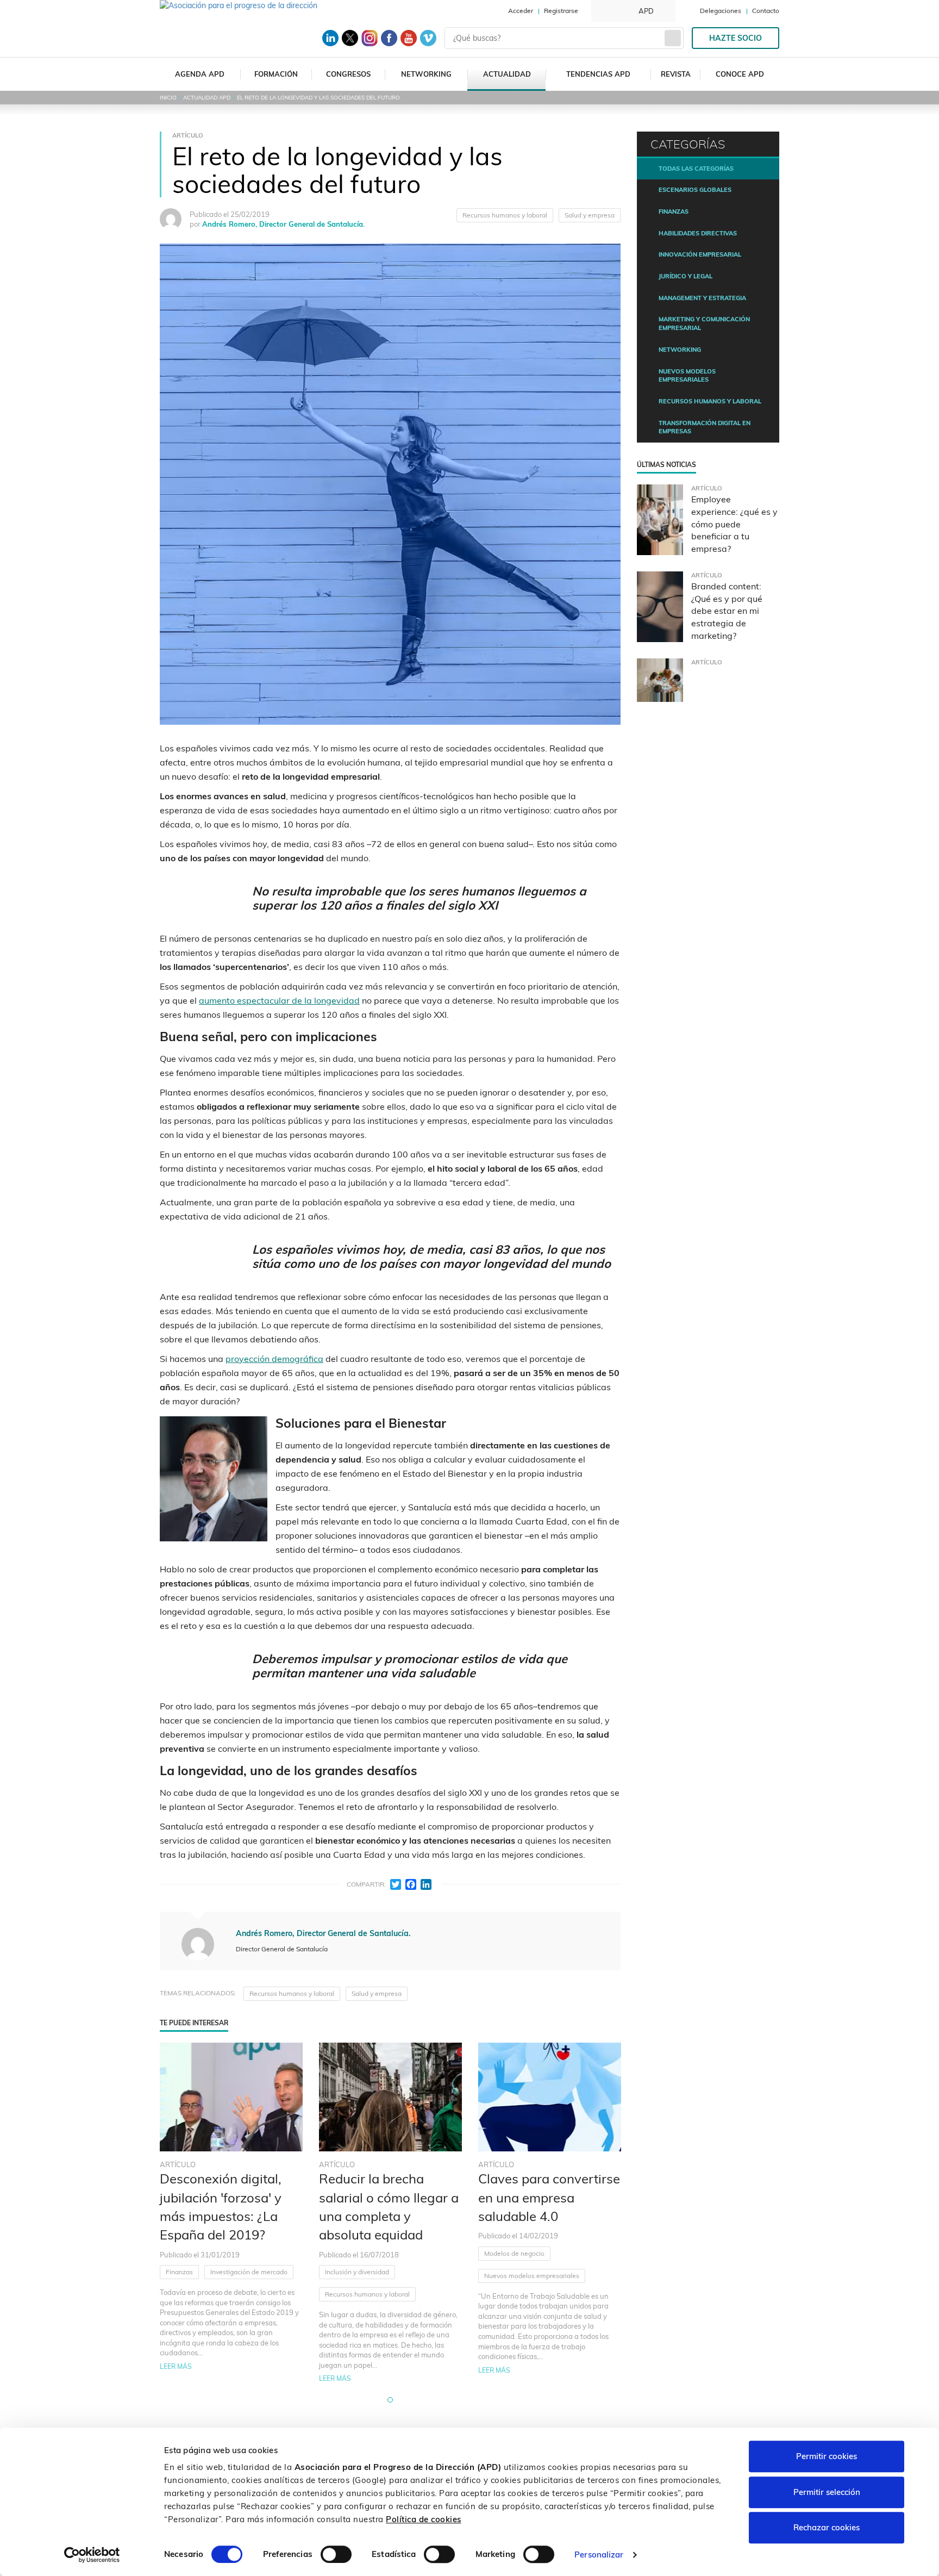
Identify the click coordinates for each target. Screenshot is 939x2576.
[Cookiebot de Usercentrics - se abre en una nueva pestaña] (92, 2555)
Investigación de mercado (249, 2272)
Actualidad (507, 74)
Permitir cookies (827, 2456)
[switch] (336, 2554)
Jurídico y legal (686, 276)
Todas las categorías (696, 169)
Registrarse (561, 11)
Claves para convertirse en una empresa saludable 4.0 (549, 2197)
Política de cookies (424, 2519)
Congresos (348, 74)
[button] (390, 2400)
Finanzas (179, 2272)
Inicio (168, 98)
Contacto (766, 11)
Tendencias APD (598, 74)
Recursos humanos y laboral (505, 215)
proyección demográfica (274, 1359)
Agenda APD (200, 74)
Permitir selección (827, 2492)
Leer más (176, 2366)
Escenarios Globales (695, 190)
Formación (276, 74)
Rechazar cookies (827, 2527)
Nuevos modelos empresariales (532, 2276)
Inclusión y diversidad (357, 2272)
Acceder (521, 11)
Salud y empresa (590, 215)
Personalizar (599, 2555)
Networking (426, 74)
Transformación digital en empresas (705, 427)
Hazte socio (735, 38)
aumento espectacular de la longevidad (279, 1000)
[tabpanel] (231, 2213)
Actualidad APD (207, 98)
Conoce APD (740, 74)
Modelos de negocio (514, 2253)
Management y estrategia (702, 298)
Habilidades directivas (698, 233)
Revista (676, 74)
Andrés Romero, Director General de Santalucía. (283, 224)
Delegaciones (721, 11)
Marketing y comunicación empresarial (704, 323)
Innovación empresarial (700, 254)
